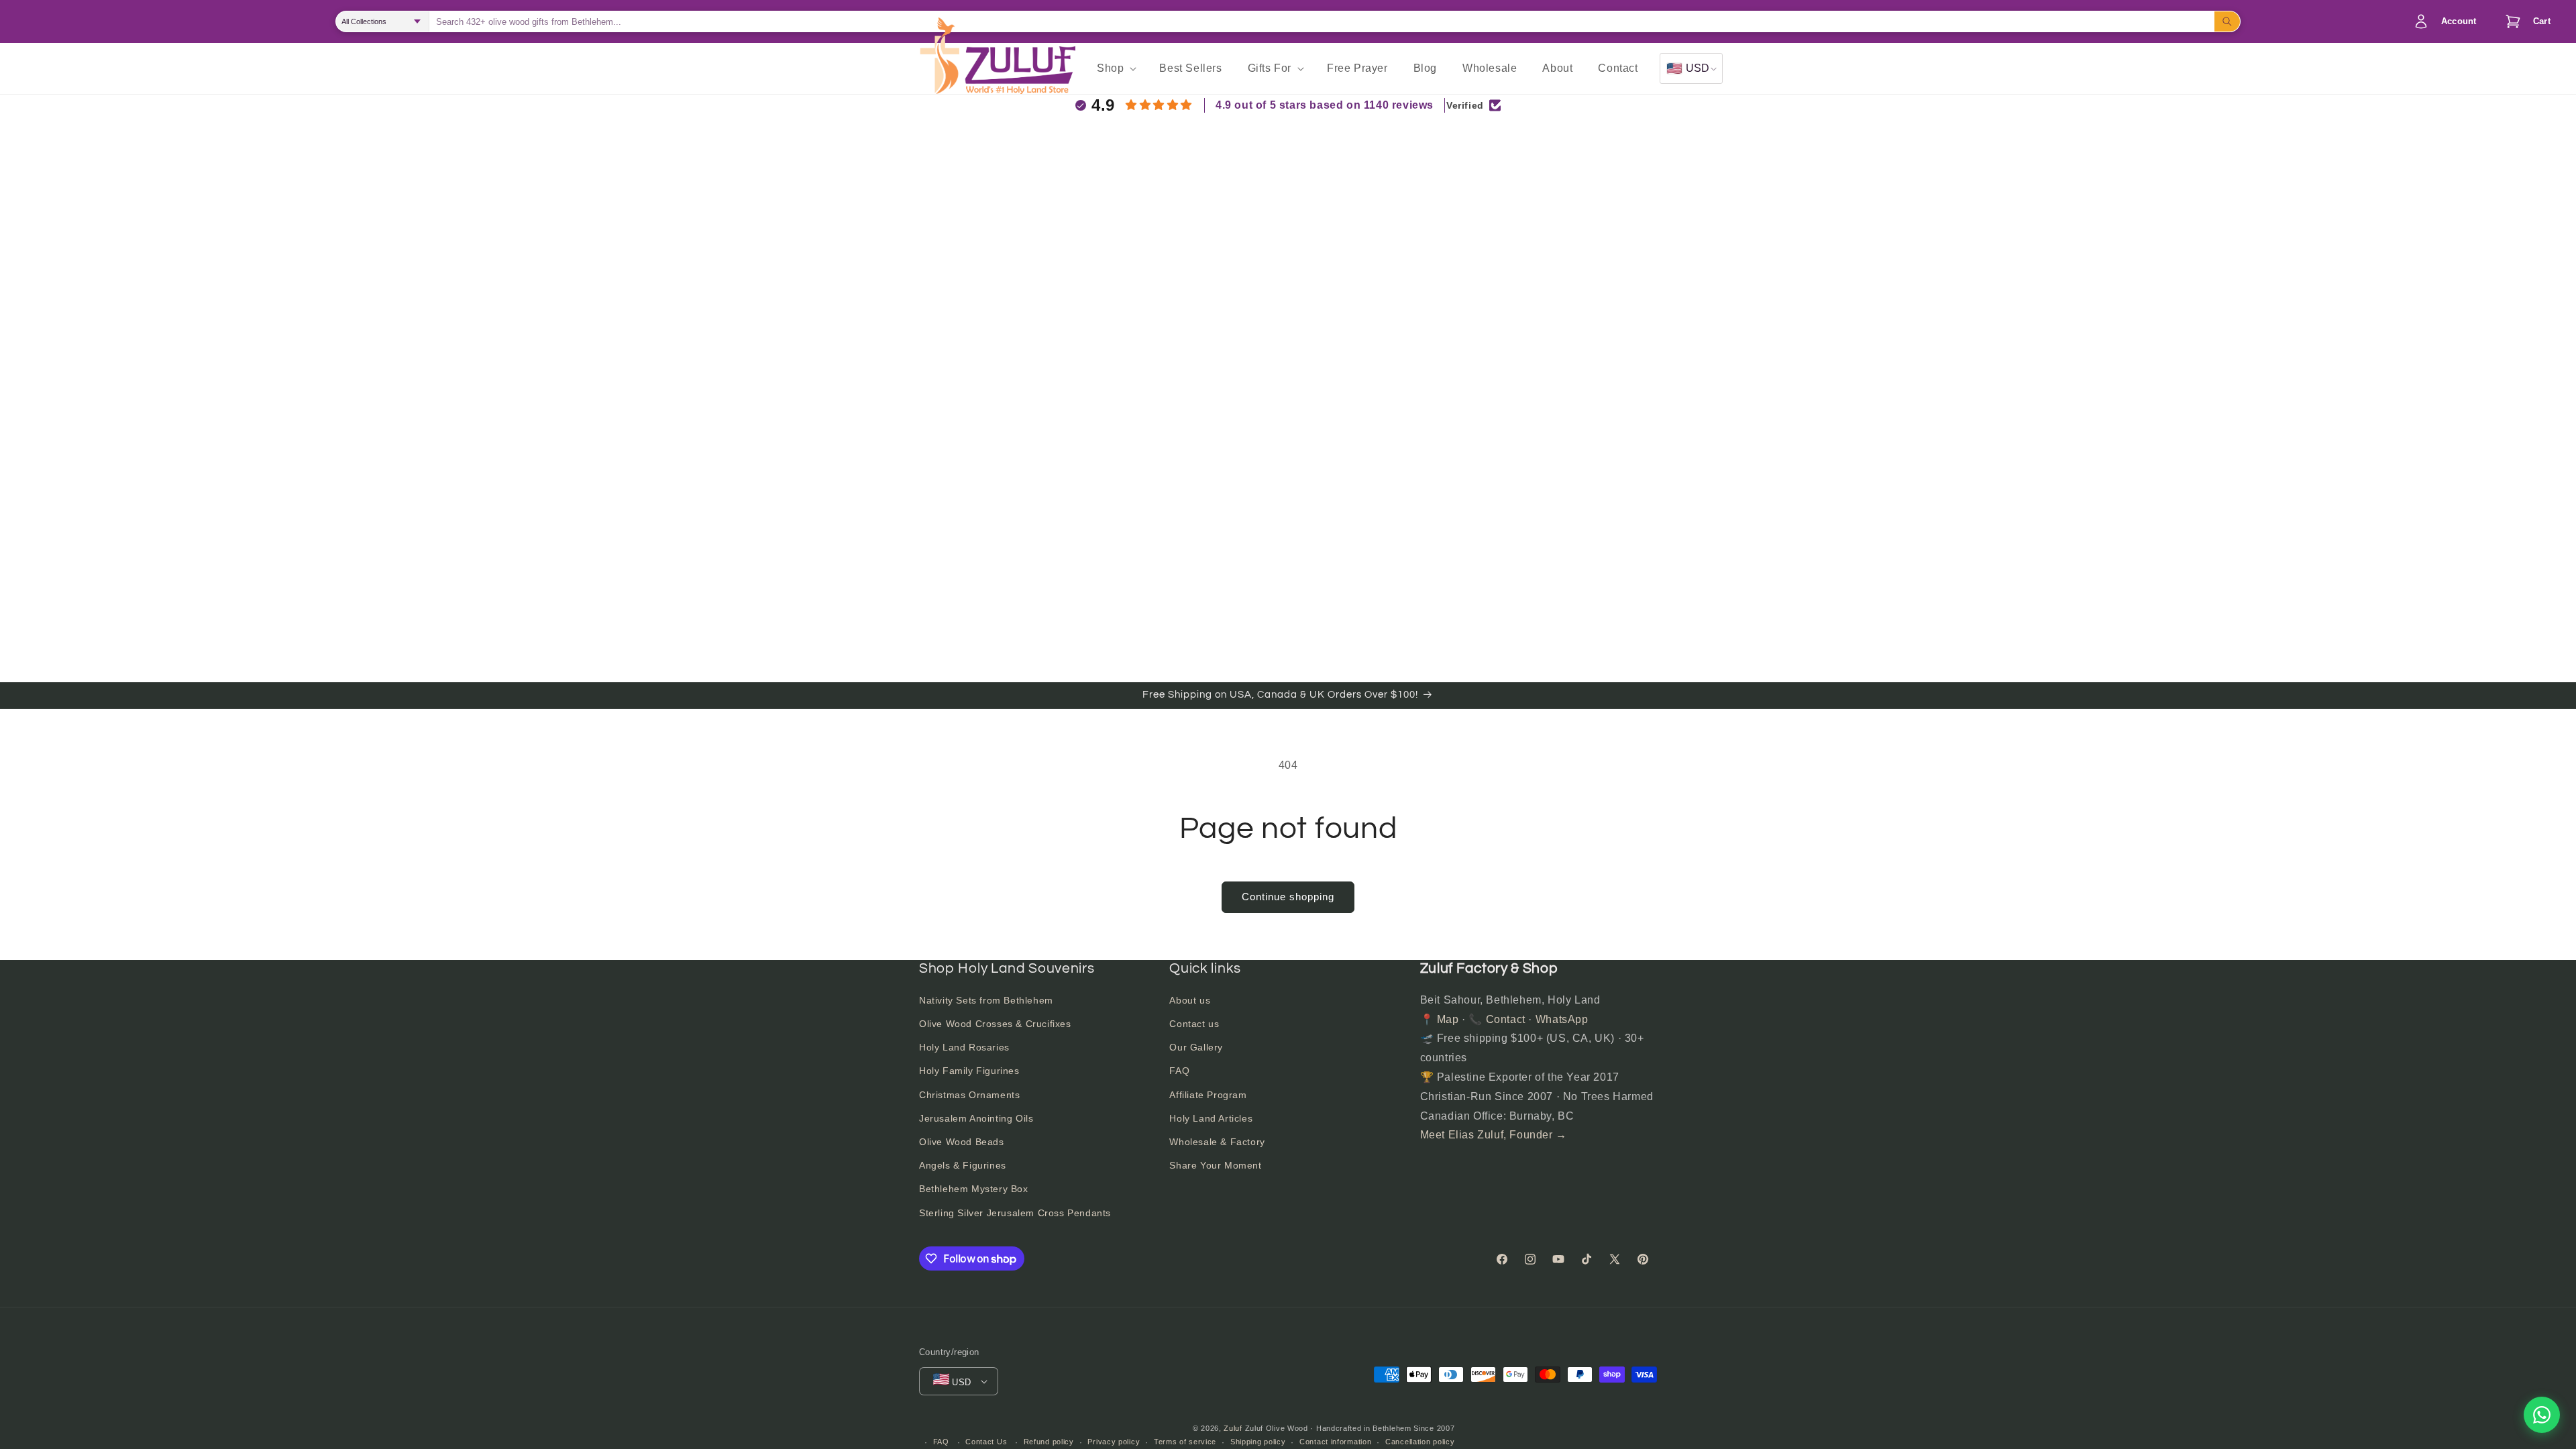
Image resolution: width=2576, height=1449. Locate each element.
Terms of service (1185, 1442)
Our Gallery (1196, 1047)
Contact (1506, 1019)
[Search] (2227, 21)
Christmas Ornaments (969, 1095)
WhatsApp (1562, 1019)
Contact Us (986, 1442)
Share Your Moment (1215, 1165)
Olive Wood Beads (962, 1142)
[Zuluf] (1020, 70)
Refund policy (1049, 1442)
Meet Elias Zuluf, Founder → (1494, 1135)
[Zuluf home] (939, 68)
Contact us (1194, 1024)
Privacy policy (1114, 1442)
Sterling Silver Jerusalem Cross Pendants (1015, 1213)
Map (1448, 1019)
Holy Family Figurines (969, 1071)
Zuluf (1233, 1428)
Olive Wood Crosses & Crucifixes (995, 1024)
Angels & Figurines (963, 1165)
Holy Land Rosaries (964, 1047)
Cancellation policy (1420, 1442)
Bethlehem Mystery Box (974, 1189)
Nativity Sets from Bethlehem (986, 1000)
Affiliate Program (1208, 1095)
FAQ (1179, 1071)
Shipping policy (1258, 1442)
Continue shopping (1288, 897)
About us (1190, 1000)
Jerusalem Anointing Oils (976, 1118)
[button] (2524, 21)
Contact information (1335, 1442)
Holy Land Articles (1211, 1118)
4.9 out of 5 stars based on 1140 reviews (1325, 105)
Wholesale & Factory (1217, 1142)
